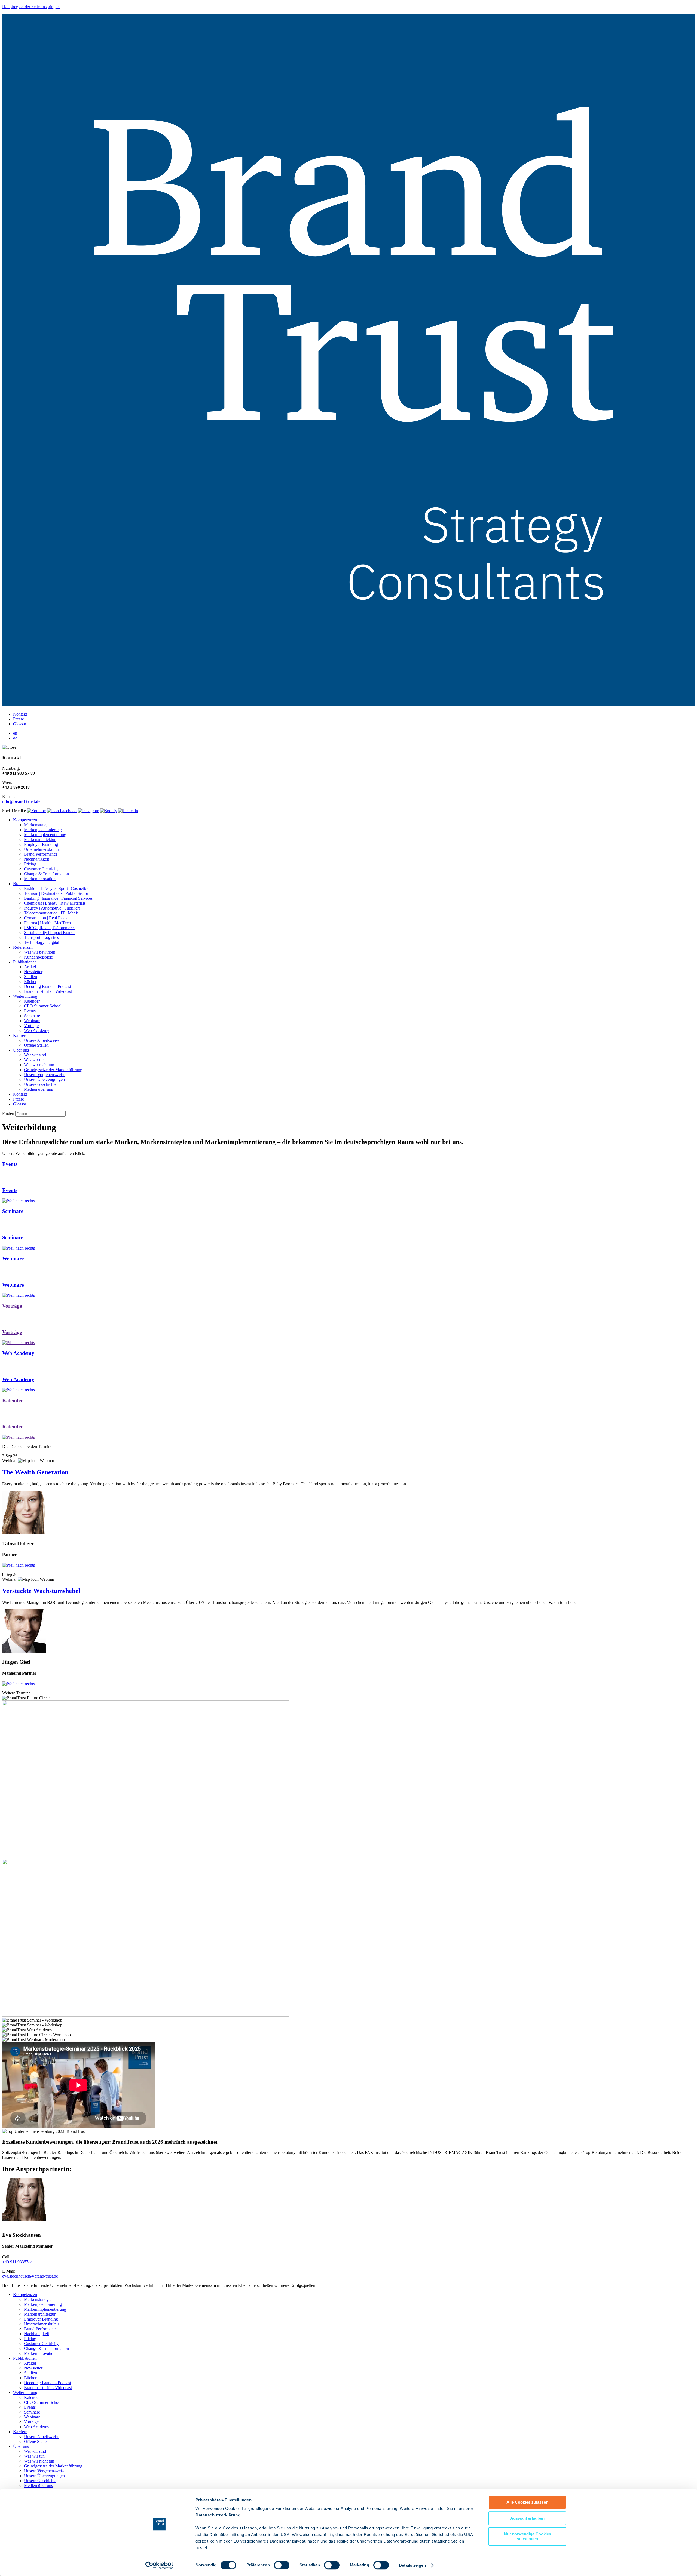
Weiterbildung (25, 996)
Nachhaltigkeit (36, 859)
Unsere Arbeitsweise (42, 1040)
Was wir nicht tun (39, 1065)
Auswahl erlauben (527, 2518)
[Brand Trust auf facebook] (62, 811)
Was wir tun (34, 1060)
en (15, 733)
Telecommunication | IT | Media (51, 913)
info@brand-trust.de (21, 801)
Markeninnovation (40, 879)
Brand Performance (41, 854)
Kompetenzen (25, 820)
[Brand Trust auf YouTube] (36, 811)
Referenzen (23, 947)
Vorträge (31, 1026)
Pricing (30, 864)
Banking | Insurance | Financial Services (58, 898)
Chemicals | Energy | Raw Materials (55, 903)
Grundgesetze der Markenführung (53, 1070)
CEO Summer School (43, 1006)
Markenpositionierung (43, 830)
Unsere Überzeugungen (44, 1079)
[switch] (282, 2565)
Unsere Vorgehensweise (45, 1075)
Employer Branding (41, 844)
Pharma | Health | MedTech (47, 923)
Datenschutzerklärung (218, 2515)
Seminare (32, 1016)
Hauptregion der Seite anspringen (31, 7)
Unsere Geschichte (40, 1084)
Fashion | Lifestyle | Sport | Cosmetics (56, 888)
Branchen (21, 884)
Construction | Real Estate (46, 918)
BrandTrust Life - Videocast (48, 991)
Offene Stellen (36, 1045)
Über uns (21, 1050)
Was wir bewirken (40, 952)
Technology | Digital (42, 942)
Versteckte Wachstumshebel (41, 1591)
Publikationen (25, 962)
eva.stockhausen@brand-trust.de (30, 2276)
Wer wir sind (35, 1055)
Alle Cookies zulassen (527, 2502)
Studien (30, 977)
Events (30, 1011)
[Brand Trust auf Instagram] (88, 811)
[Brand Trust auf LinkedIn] (128, 811)
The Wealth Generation (35, 1472)
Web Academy (37, 1030)
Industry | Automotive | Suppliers (52, 908)
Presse (19, 719)
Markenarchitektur (40, 839)
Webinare (32, 1021)
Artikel (30, 967)
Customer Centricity (41, 869)
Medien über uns (38, 1089)
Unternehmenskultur (42, 849)
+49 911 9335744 (17, 2262)
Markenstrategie (38, 825)
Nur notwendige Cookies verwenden (528, 2536)
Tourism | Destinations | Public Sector (56, 893)
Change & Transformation (46, 874)
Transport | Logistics (41, 937)
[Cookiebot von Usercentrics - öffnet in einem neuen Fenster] (159, 2565)
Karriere (20, 1035)
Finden (8, 1113)
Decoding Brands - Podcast (48, 986)
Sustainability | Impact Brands (50, 933)
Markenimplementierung (45, 835)
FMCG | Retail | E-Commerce (50, 928)
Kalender (32, 1001)
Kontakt (20, 714)
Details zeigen (412, 2565)
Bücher (30, 982)
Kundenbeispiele (38, 957)
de (15, 738)
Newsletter (33, 972)
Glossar (20, 724)
